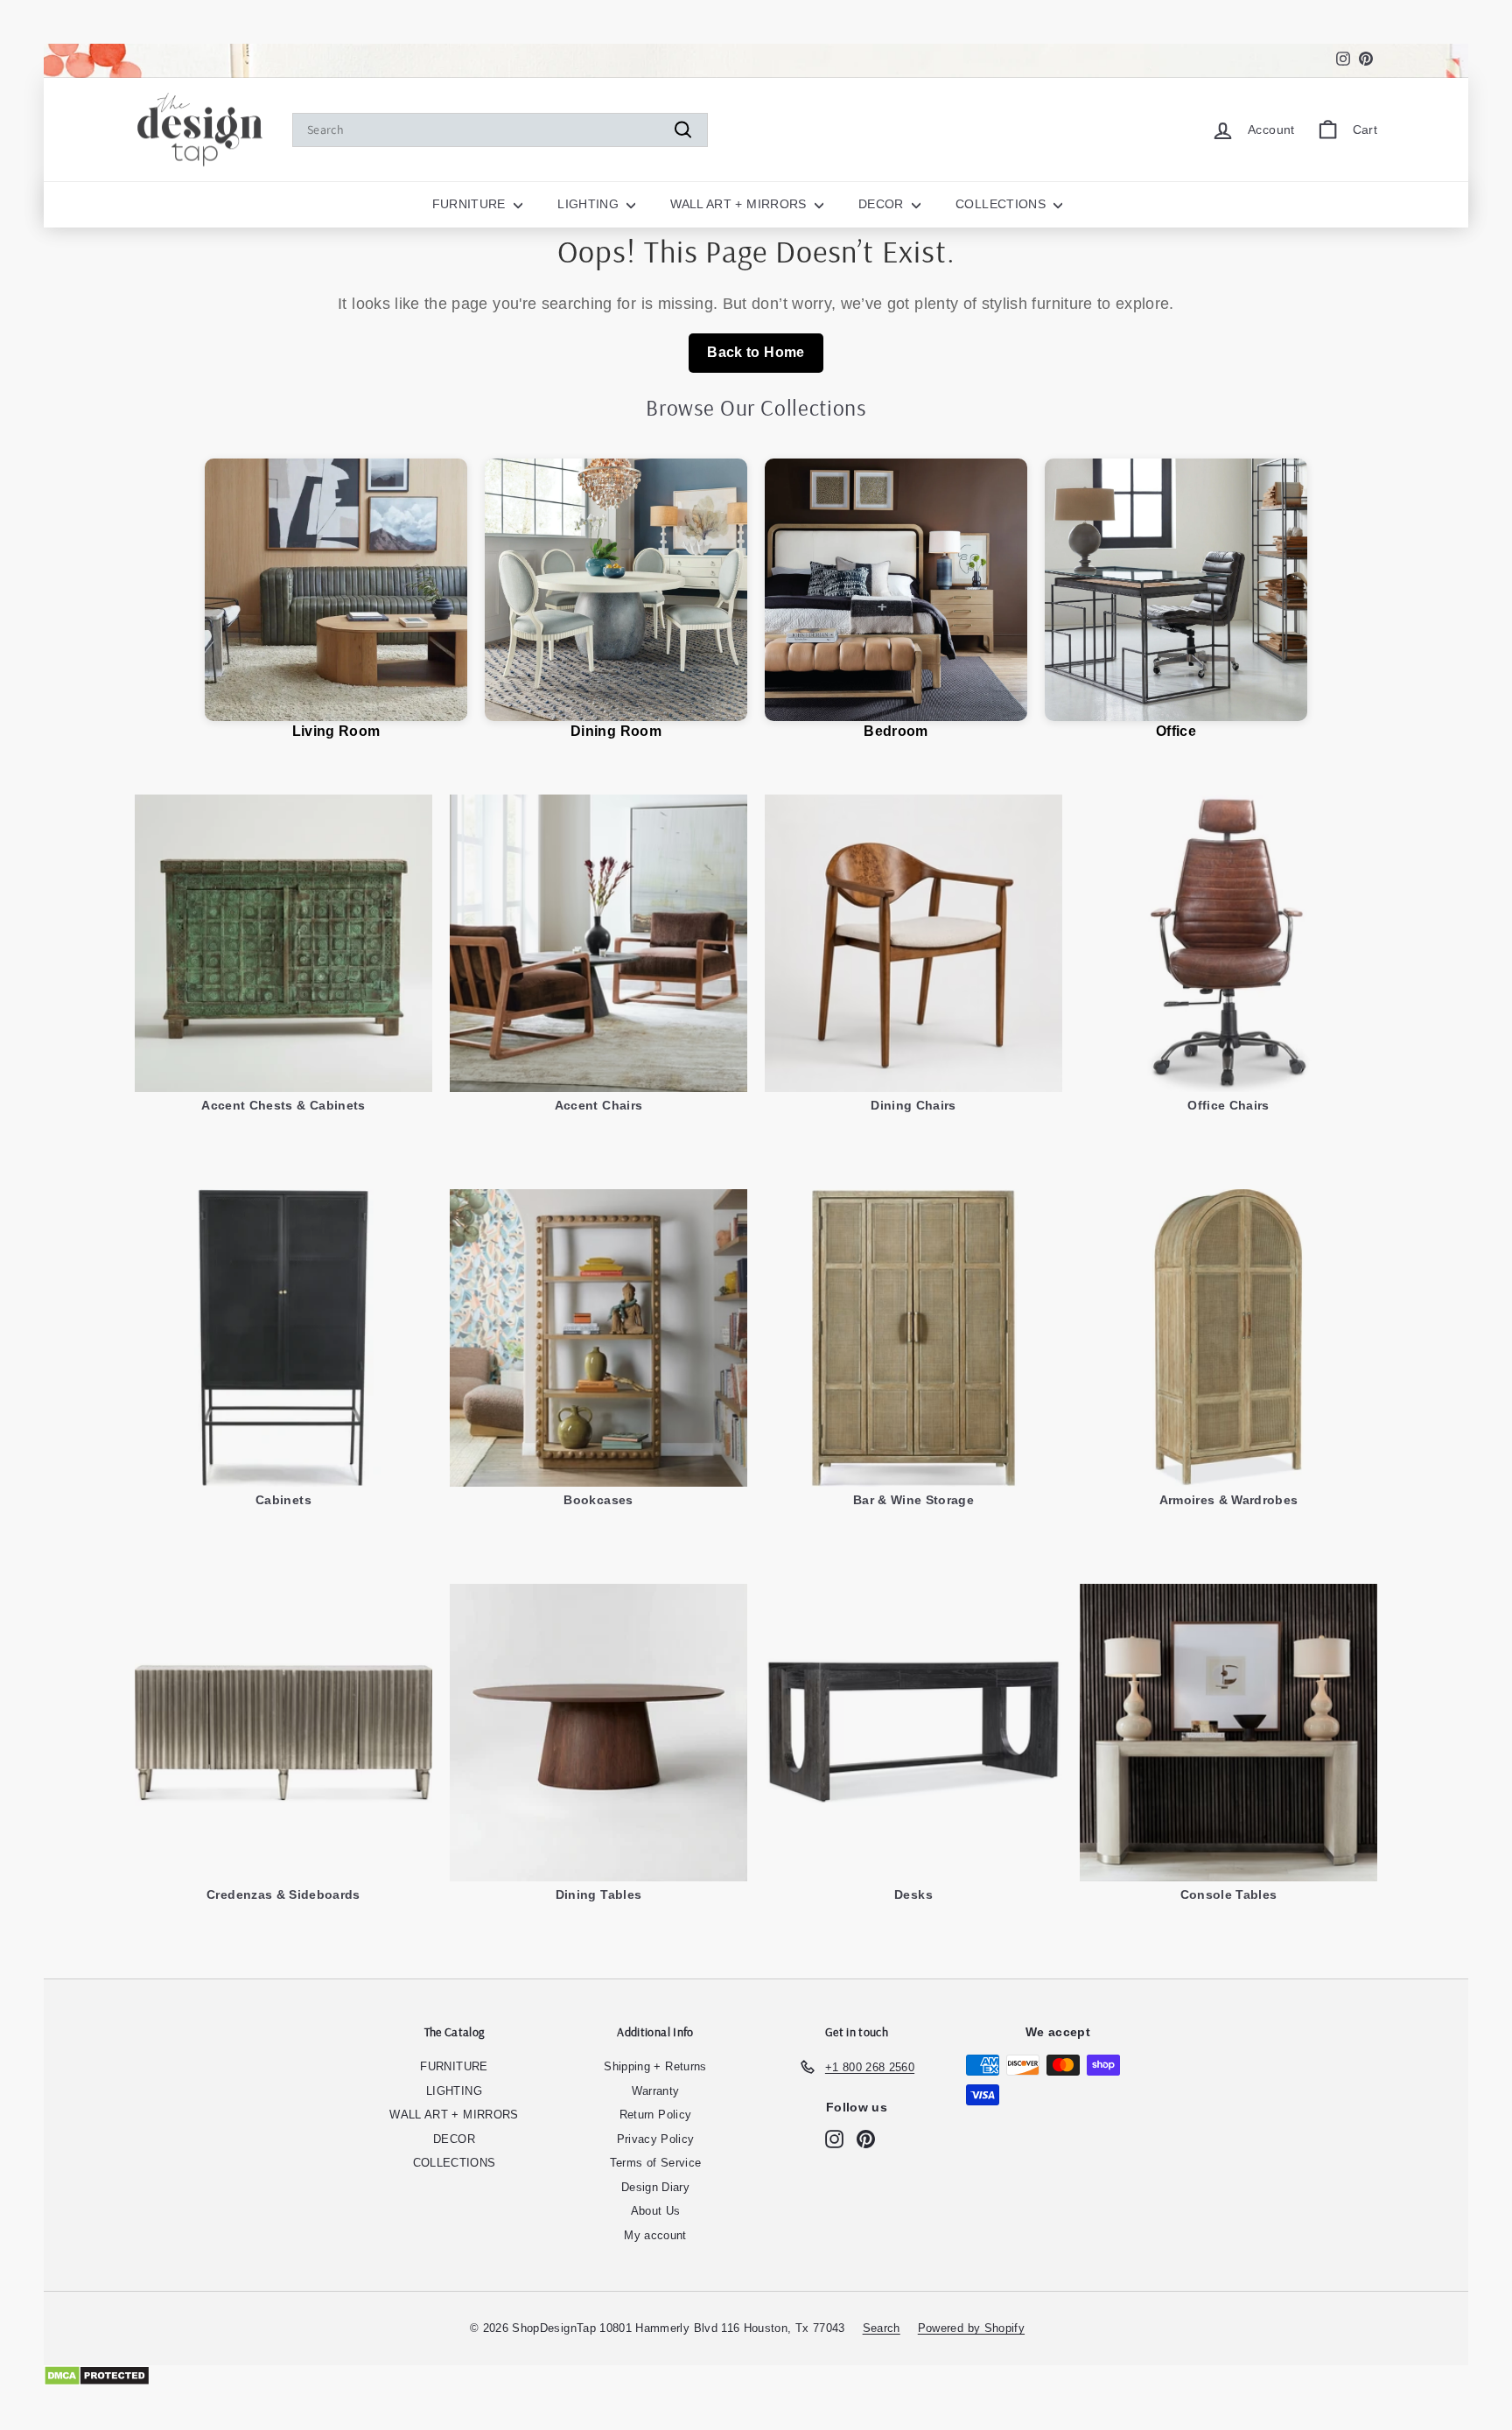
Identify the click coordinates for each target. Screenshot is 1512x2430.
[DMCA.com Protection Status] (756, 2376)
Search (882, 2328)
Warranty (656, 2091)
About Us (656, 2211)
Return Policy (656, 2115)
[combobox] (500, 130)
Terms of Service (656, 2163)
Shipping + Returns (655, 2066)
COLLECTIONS (1002, 204)
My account (655, 2235)
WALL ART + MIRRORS (740, 204)
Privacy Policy (656, 2139)
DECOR (883, 204)
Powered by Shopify (971, 2328)
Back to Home (756, 352)
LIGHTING (590, 204)
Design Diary (655, 2187)
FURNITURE (471, 204)
